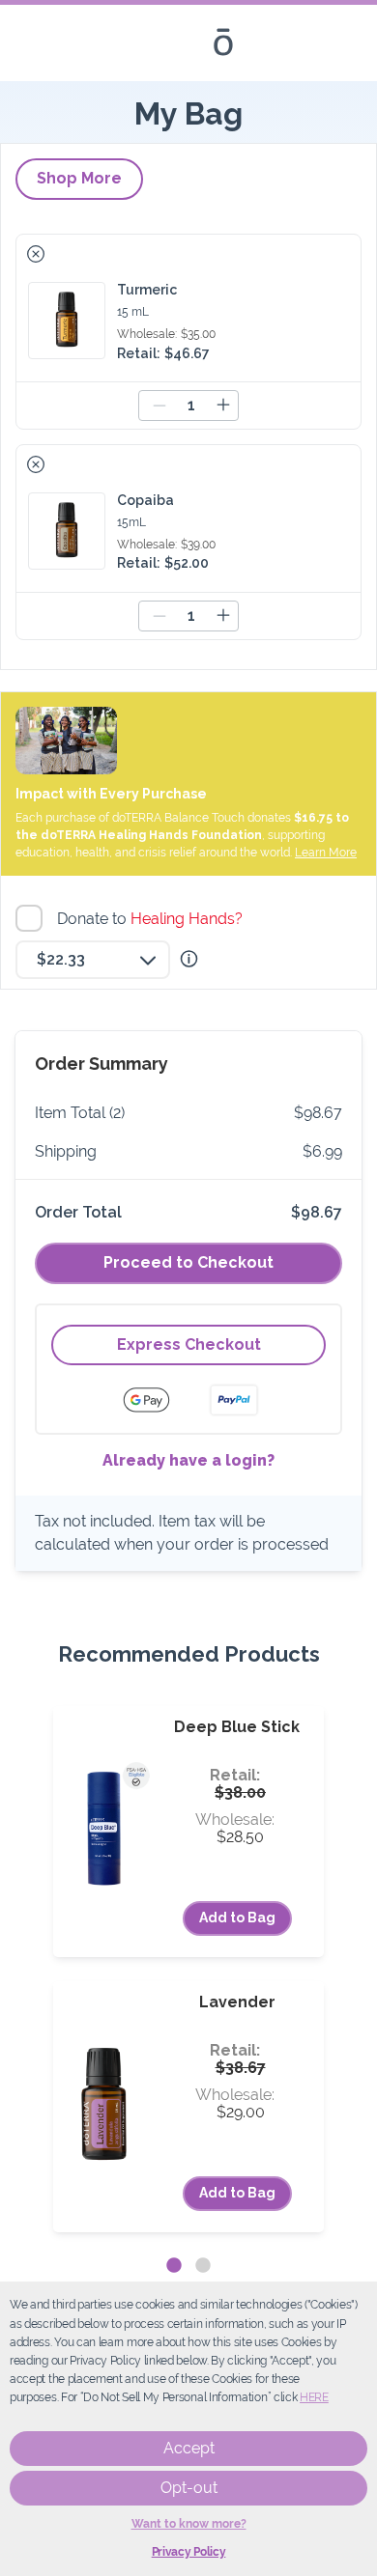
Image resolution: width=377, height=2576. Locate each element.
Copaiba (145, 500)
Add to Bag (237, 1918)
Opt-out (189, 2488)
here (314, 2397)
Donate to (152, 919)
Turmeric (147, 290)
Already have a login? (188, 1460)
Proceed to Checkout (188, 1262)
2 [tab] (203, 2266)
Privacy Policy (189, 2552)
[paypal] (234, 1400)
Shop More (79, 178)
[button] (36, 254)
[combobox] (93, 960)
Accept (189, 2448)
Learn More (326, 853)
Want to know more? (189, 2524)
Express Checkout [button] (189, 1344)
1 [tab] (174, 2266)
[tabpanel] (188, 1969)
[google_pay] (159, 1400)
